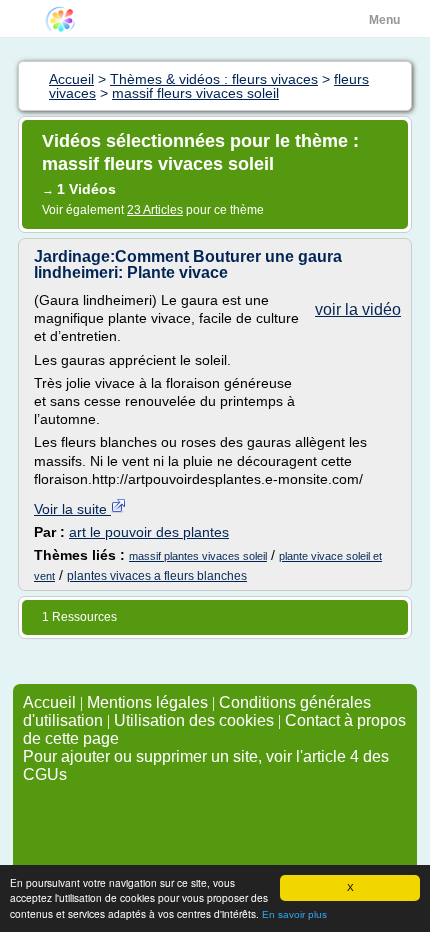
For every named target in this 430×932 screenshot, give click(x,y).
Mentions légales (147, 702)
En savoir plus (294, 914)
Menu (384, 20)
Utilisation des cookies (194, 720)
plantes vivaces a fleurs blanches (157, 576)
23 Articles (155, 210)
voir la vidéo (358, 309)
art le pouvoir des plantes (149, 532)
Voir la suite (72, 509)
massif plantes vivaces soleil (198, 556)
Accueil (49, 702)
